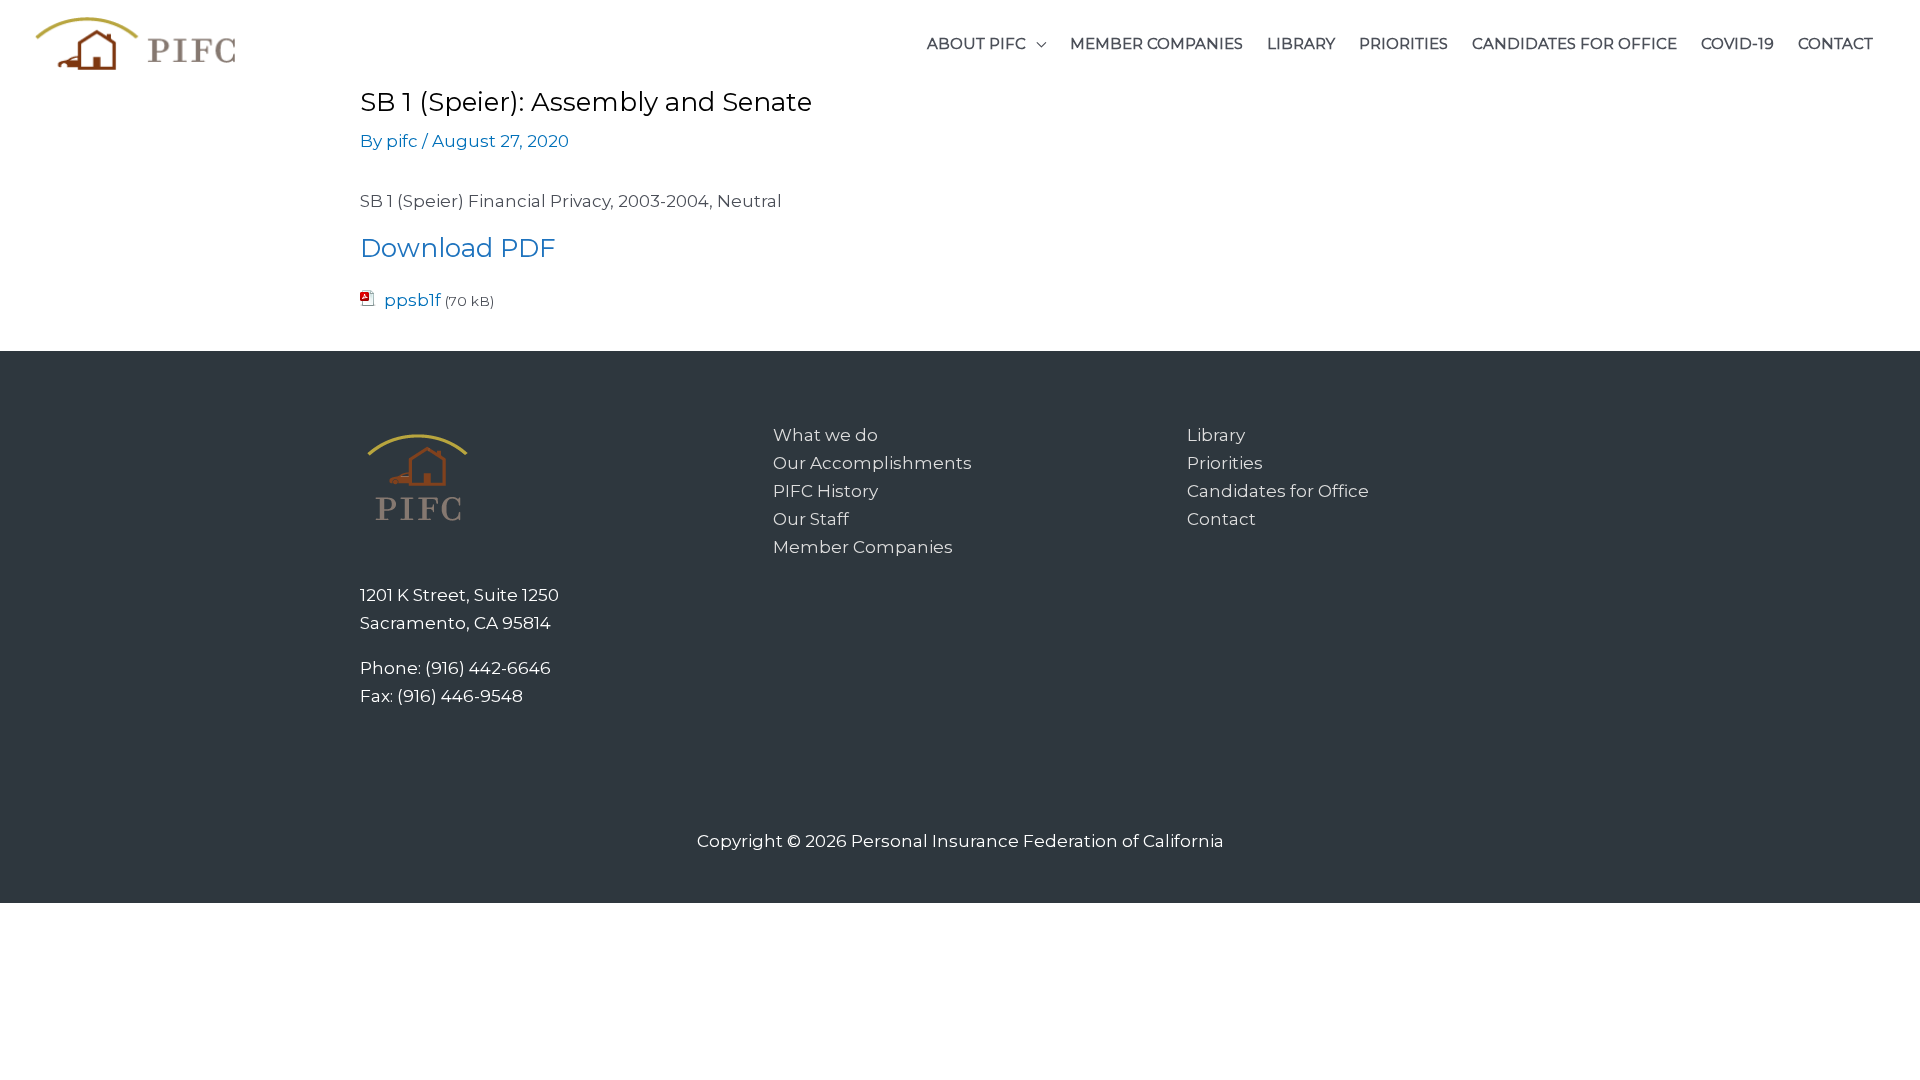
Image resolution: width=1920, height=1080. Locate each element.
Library (1216, 435)
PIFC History (825, 491)
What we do (825, 435)
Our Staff (811, 519)
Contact (1221, 519)
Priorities (1225, 463)
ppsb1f (412, 300)
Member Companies (863, 547)
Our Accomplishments (872, 463)
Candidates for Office (1278, 491)
